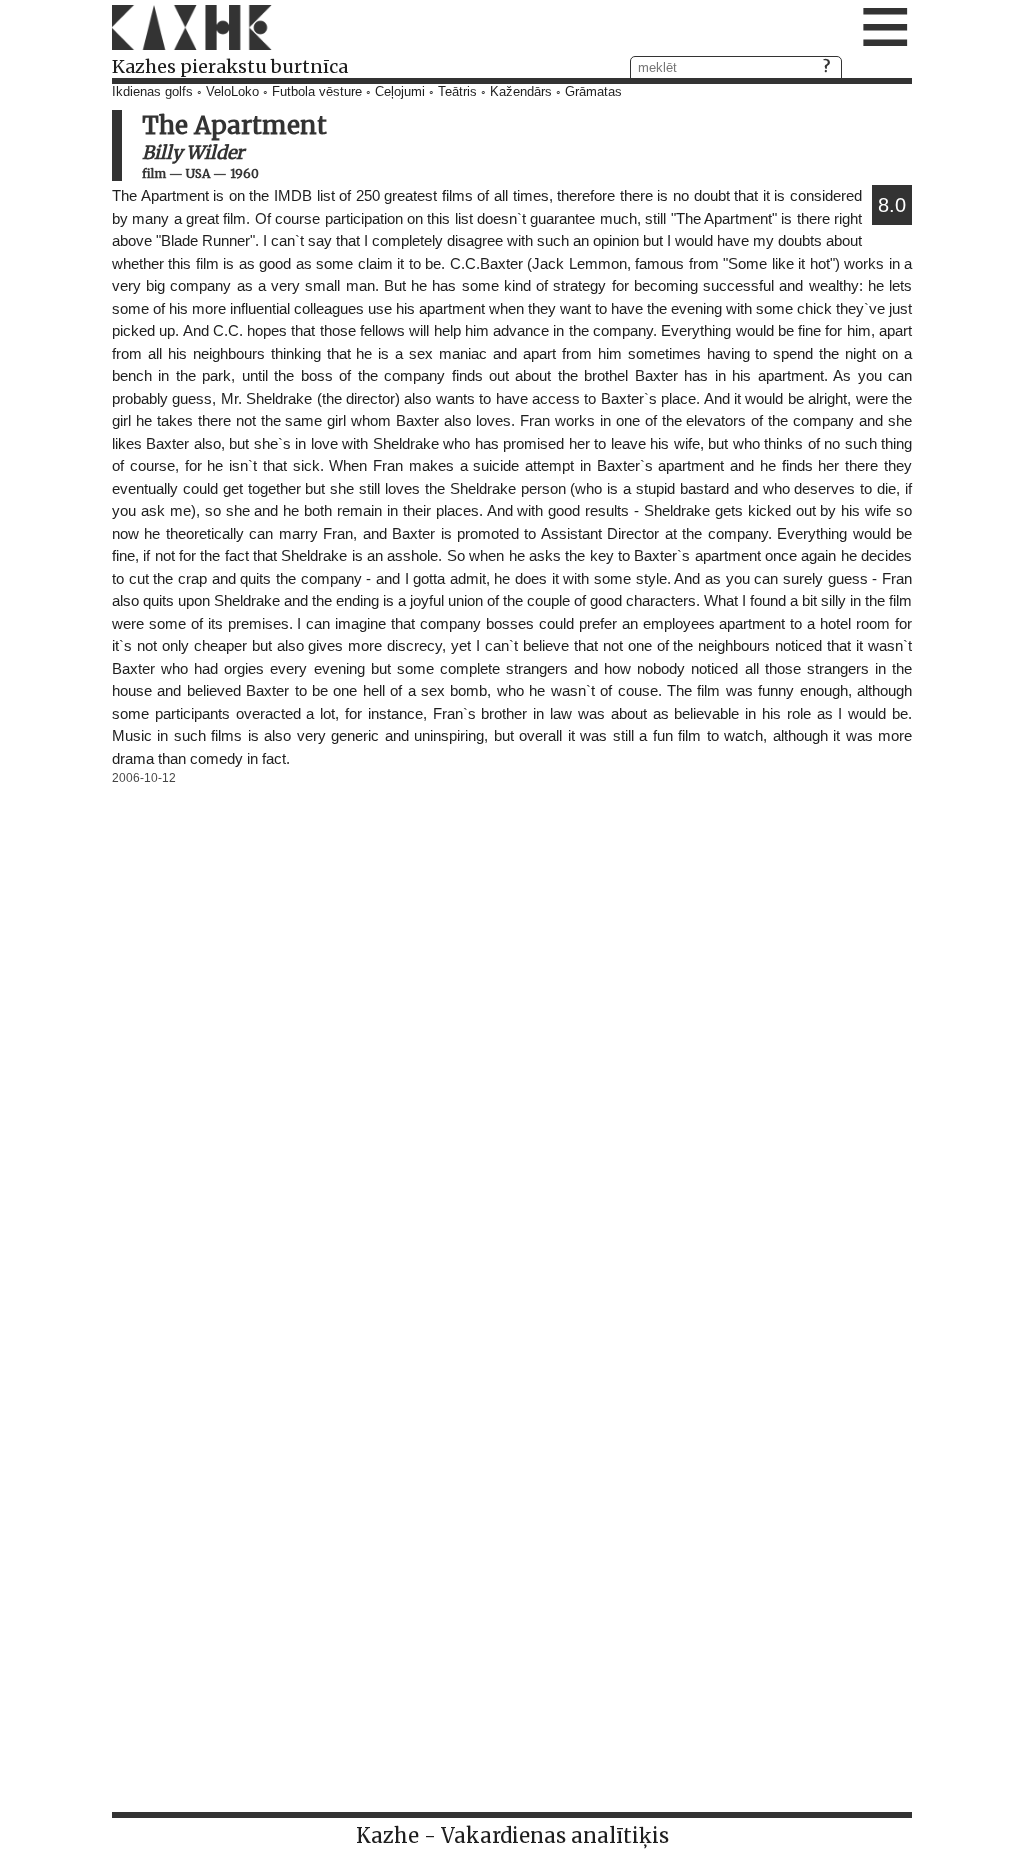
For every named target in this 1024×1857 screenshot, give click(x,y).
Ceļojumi (400, 92)
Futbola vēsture (317, 92)
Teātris (457, 92)
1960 (244, 173)
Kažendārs (521, 92)
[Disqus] (512, 1041)
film (154, 173)
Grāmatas (593, 92)
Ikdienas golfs (152, 92)
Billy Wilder (193, 152)
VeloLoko (232, 92)
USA (198, 173)
